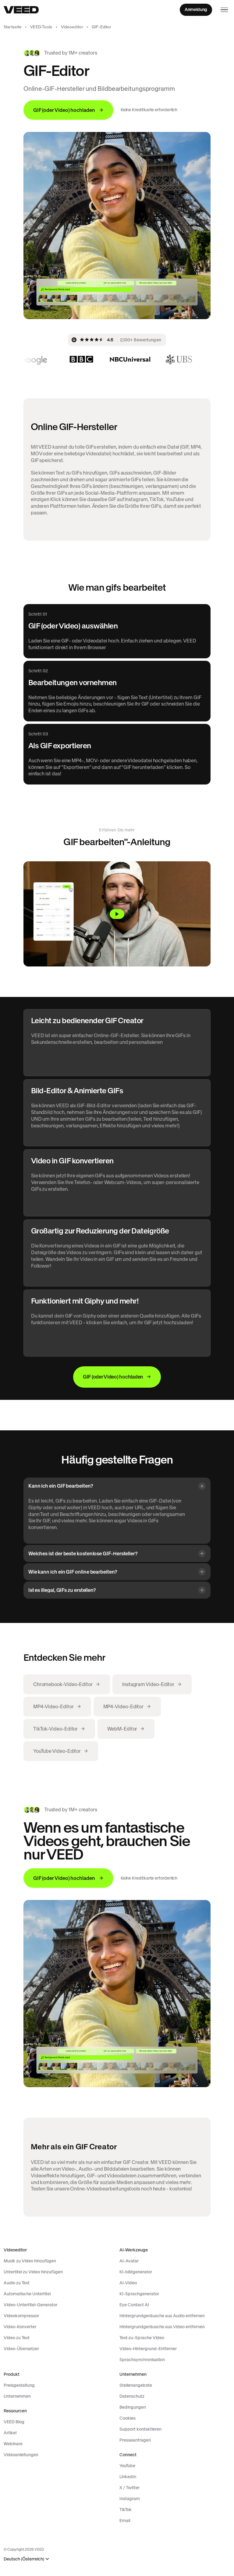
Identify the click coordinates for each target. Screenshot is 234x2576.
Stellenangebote (136, 2385)
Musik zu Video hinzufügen (30, 2261)
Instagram (130, 2499)
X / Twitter (129, 2488)
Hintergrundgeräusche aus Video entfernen (162, 2327)
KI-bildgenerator (136, 2272)
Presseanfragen (135, 2440)
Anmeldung (196, 9)
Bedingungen (133, 2407)
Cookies (128, 2418)
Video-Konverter (20, 2327)
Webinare (13, 2444)
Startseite (13, 27)
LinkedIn (128, 2477)
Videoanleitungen (21, 2455)
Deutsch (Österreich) (24, 2559)
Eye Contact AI (134, 2305)
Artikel (10, 2433)
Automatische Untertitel (27, 2294)
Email (125, 2521)
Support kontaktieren (140, 2429)
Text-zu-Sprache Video (142, 2338)
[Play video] (117, 914)
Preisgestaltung (19, 2385)
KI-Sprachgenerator (139, 2294)
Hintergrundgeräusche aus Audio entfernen (162, 2316)
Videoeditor (72, 27)
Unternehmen (17, 2396)
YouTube (127, 2466)
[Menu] (224, 10)
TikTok (126, 2510)
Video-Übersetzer (21, 2349)
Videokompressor (21, 2316)
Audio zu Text (17, 2283)
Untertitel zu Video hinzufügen (33, 2272)
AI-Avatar (129, 2261)
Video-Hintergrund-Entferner (148, 2349)
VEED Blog (14, 2422)
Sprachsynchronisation (142, 2360)
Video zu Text (17, 2338)
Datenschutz (132, 2396)
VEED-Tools (41, 27)
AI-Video (128, 2283)
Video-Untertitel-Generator (30, 2305)
